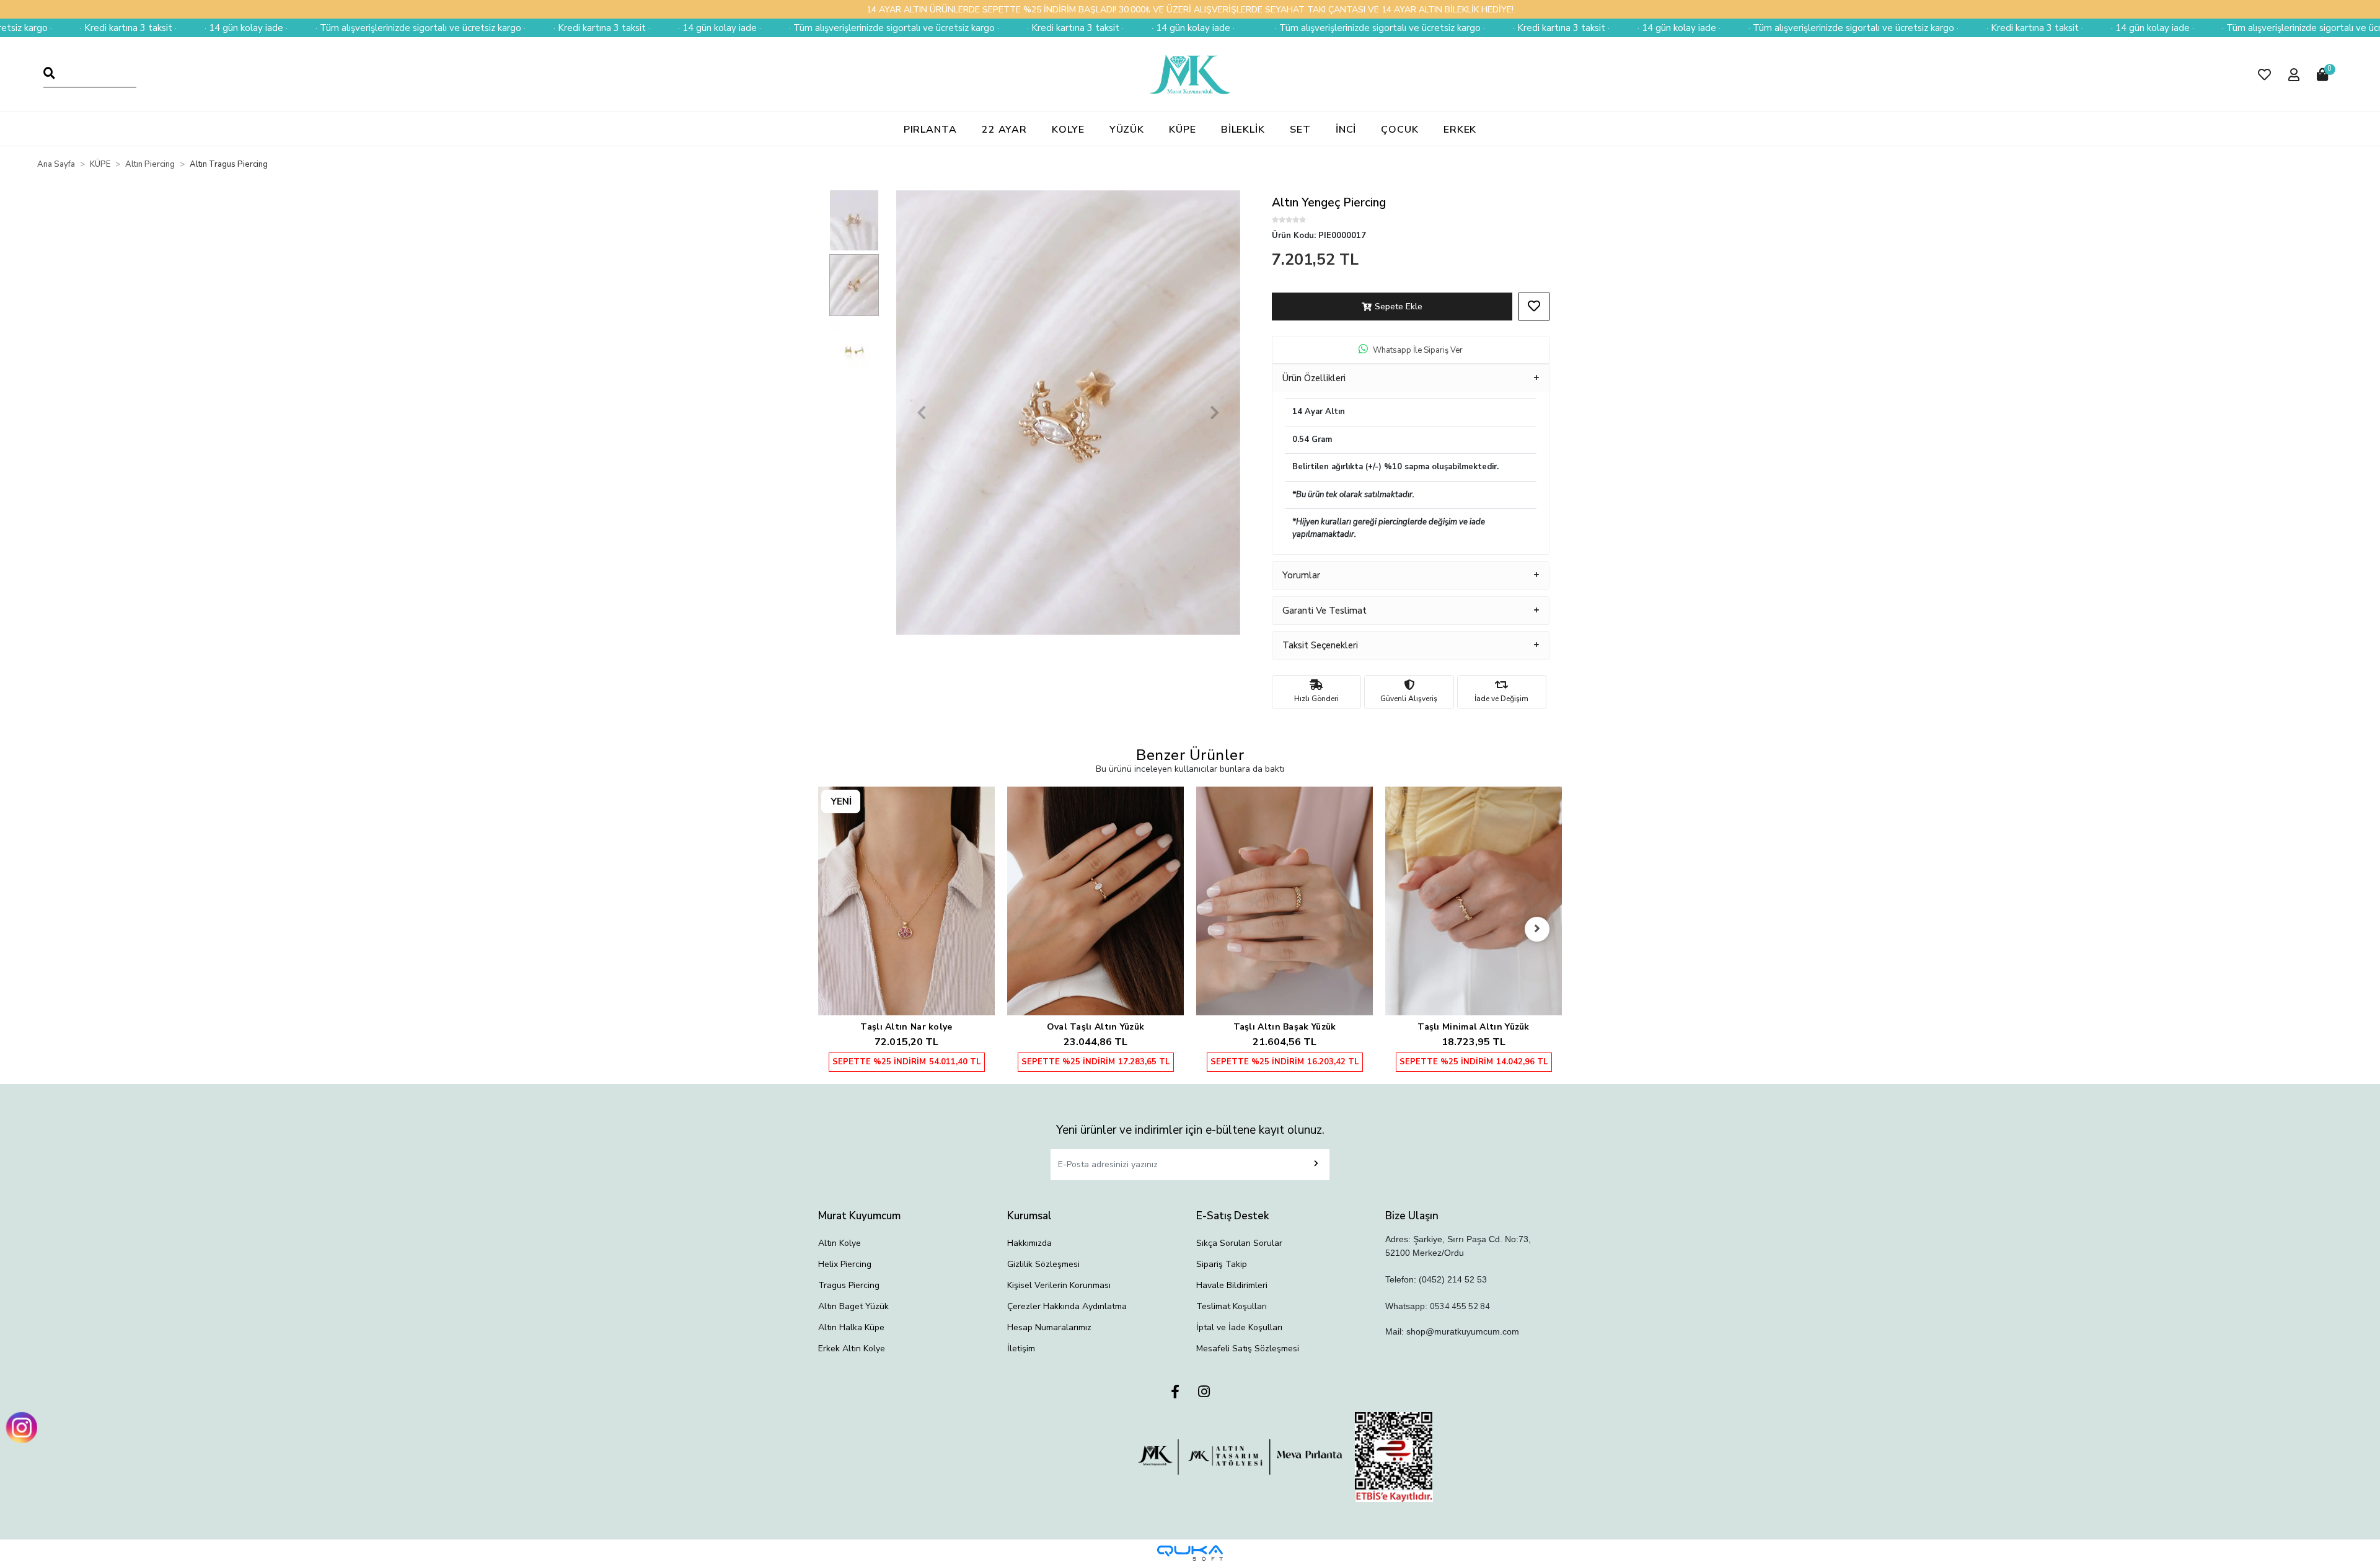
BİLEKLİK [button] (1243, 130)
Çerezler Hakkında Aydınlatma (1067, 1306)
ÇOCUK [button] (1400, 130)
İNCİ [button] (1346, 130)
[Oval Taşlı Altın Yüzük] (906, 901)
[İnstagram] (1204, 1393)
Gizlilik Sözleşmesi (1043, 1264)
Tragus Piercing (849, 1285)
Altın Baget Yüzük (853, 1306)
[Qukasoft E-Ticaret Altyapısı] (1190, 1553)
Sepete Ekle (1399, 307)
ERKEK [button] (1460, 130)
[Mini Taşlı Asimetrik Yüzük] (1474, 875)
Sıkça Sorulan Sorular (1239, 1243)
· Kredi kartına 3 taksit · (455, 28)
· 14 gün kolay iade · (99, 28)
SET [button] (1300, 130)
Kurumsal (1029, 1216)
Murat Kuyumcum (859, 1216)
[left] (843, 929)
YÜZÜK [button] (1127, 130)
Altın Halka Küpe (851, 1327)
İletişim (1021, 1349)
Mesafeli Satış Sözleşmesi (1248, 1349)
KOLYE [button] (1068, 130)
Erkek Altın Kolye (852, 1349)
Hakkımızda (1029, 1243)
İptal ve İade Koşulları (1239, 1327)
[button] (2264, 75)
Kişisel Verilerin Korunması (1059, 1285)
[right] (1537, 929)
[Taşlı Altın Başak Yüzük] (1095, 901)
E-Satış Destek (1233, 1216)
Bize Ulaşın (1412, 1216)
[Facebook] (1175, 1393)
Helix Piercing (845, 1264)
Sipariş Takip (1222, 1264)
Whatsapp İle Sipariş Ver (1418, 350)
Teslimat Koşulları (1232, 1306)
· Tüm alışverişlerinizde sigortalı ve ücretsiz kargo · (274, 28)
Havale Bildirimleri (1232, 1285)
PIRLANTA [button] (930, 130)
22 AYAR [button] (1004, 130)
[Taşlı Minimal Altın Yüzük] (1285, 901)
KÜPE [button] (1183, 130)
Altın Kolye (840, 1243)
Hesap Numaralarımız (1049, 1327)
